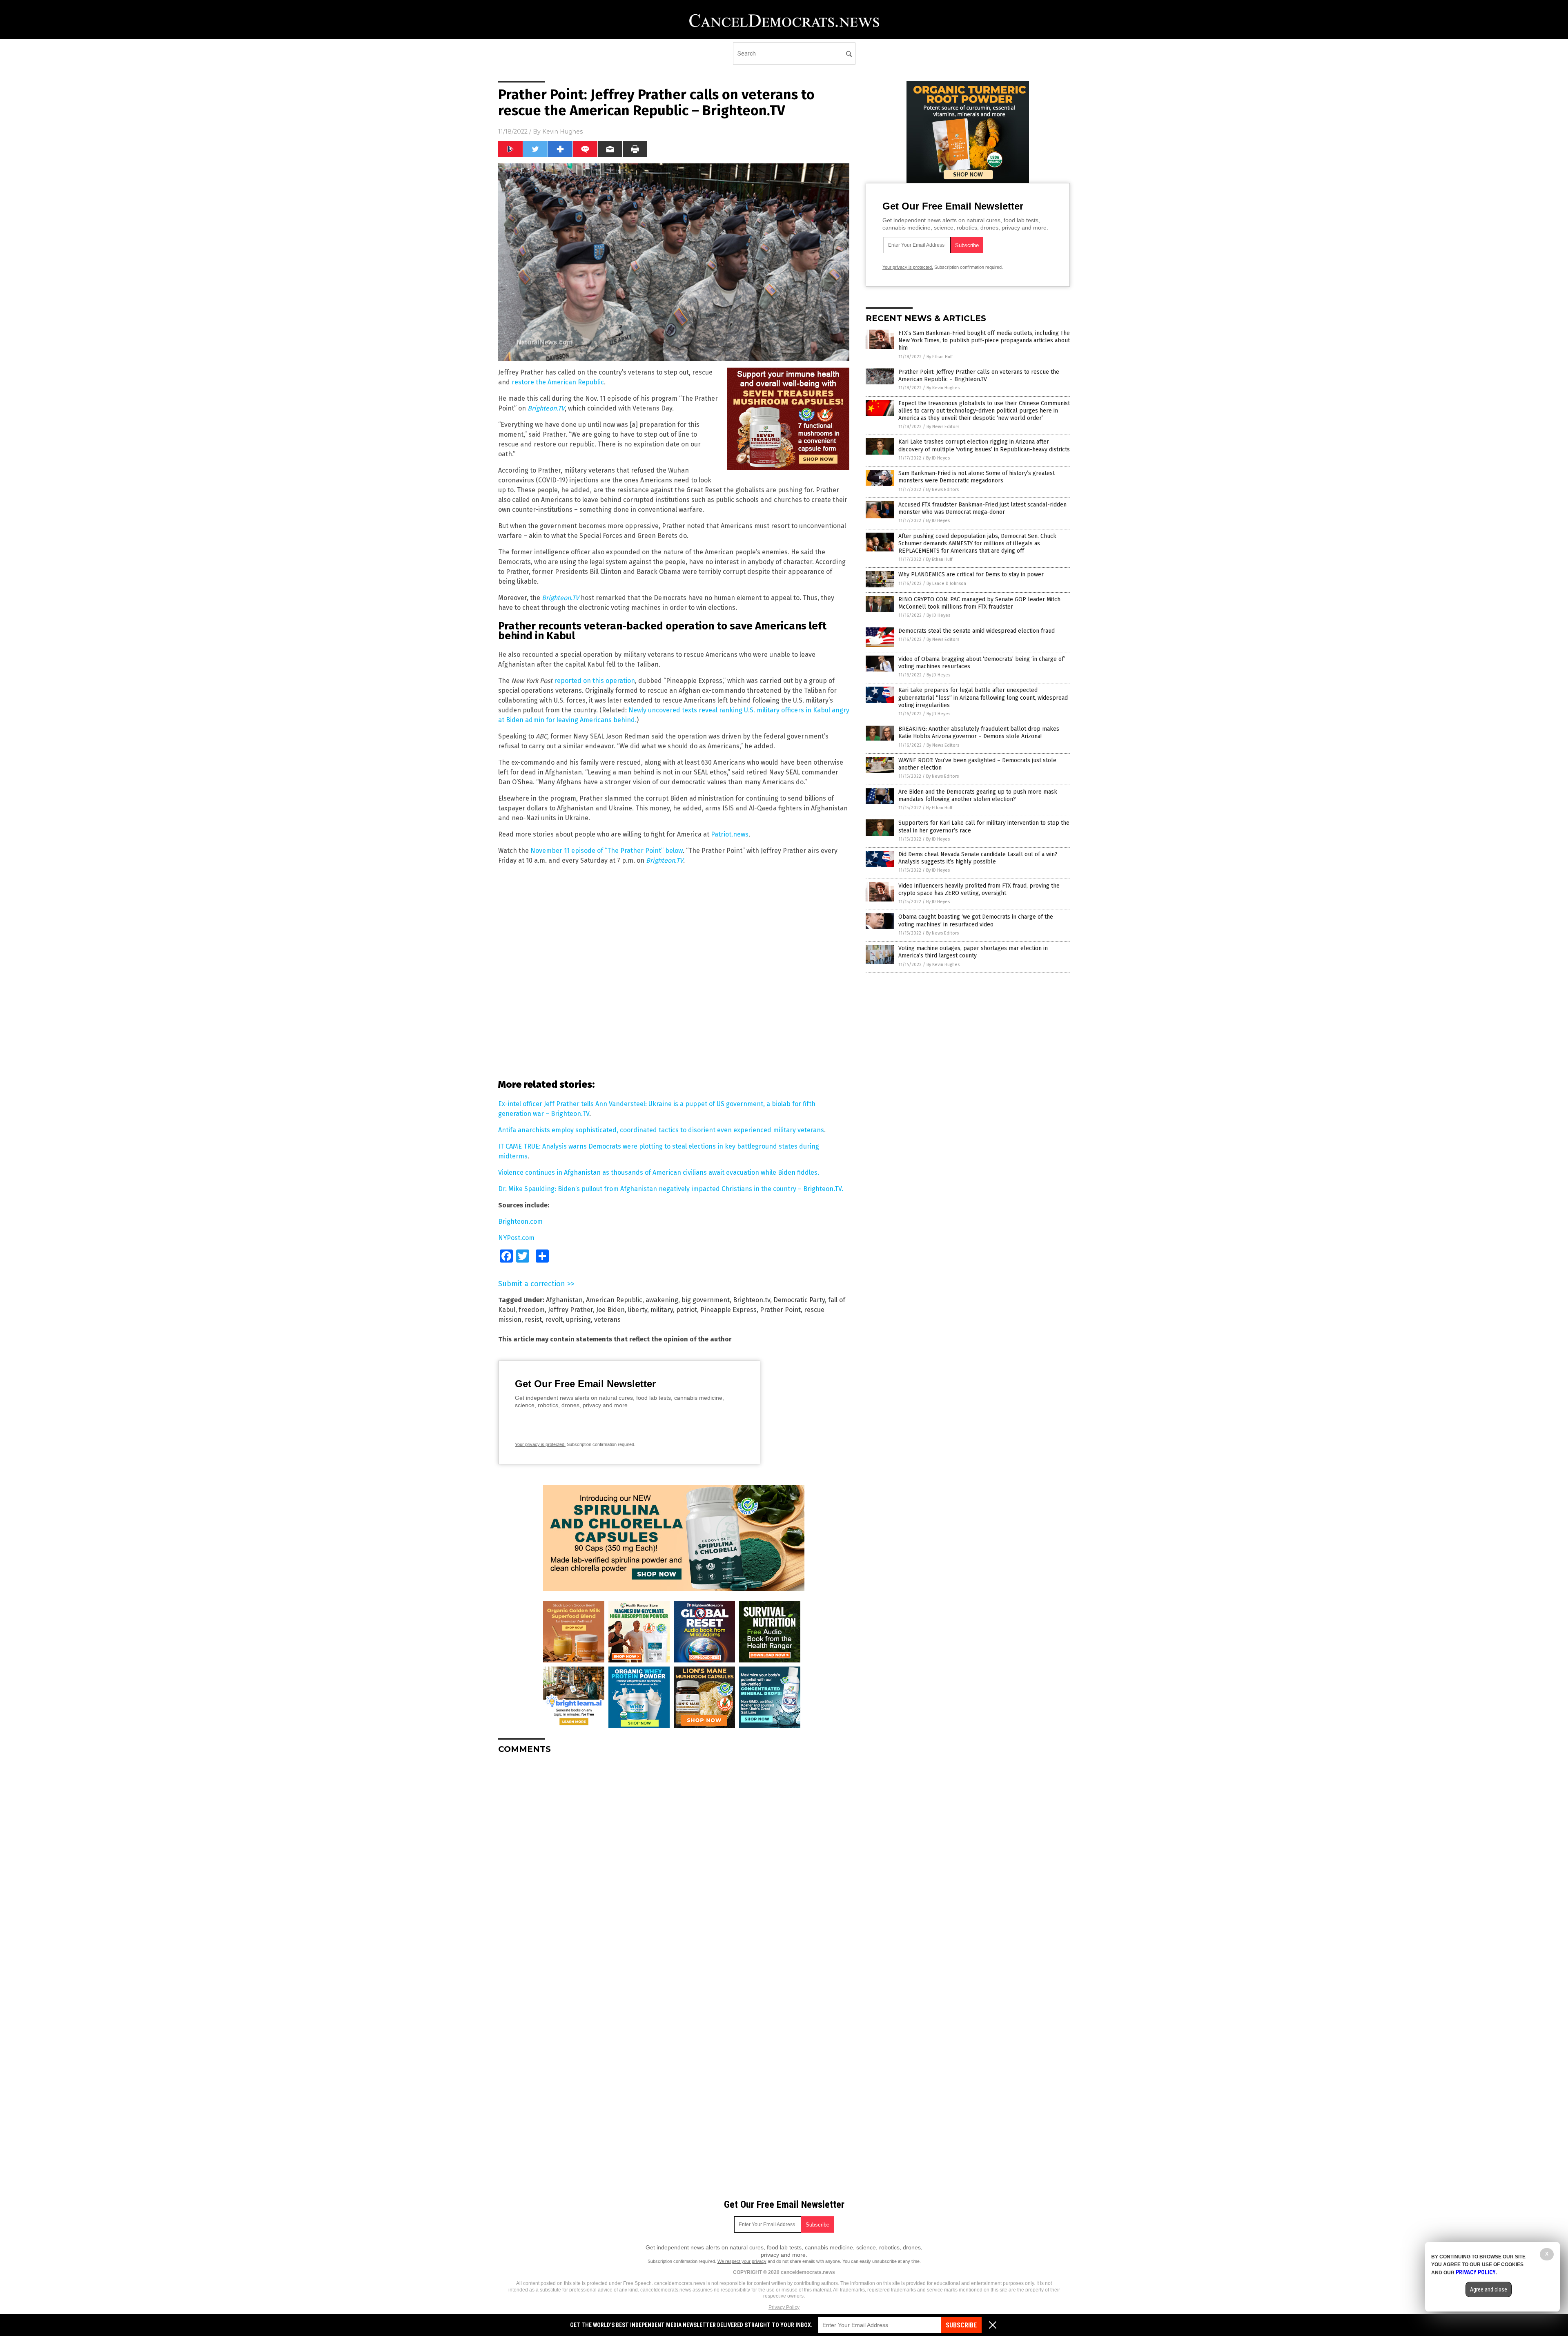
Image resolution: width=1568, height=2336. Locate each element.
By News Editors (943, 427)
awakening (662, 1300)
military (662, 1310)
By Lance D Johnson (946, 583)
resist (533, 1320)
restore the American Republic (558, 382)
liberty (638, 1310)
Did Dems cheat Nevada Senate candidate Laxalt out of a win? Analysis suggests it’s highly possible (978, 858)
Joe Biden (610, 1310)
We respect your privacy (742, 2261)
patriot (687, 1310)
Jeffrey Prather (570, 1310)
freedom (532, 1310)
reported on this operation (595, 681)
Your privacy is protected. (540, 1444)
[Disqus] (674, 1863)
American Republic (614, 1300)
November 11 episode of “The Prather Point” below (607, 851)
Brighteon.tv (752, 1300)
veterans (607, 1320)
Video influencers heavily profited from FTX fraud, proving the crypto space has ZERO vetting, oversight (979, 889)
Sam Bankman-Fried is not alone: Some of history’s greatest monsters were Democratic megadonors (977, 477)
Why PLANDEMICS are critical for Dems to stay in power (971, 575)
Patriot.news (730, 834)
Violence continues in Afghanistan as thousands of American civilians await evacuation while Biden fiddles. (659, 1172)
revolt (554, 1320)
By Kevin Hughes (943, 388)
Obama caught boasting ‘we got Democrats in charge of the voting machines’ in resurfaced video (976, 920)
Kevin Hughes (562, 132)
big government (706, 1300)
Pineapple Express (728, 1310)
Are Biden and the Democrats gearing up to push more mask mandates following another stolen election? (978, 795)
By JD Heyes (938, 458)
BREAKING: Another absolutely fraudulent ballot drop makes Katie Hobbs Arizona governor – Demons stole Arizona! (979, 733)
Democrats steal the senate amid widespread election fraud (977, 631)
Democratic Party (799, 1300)
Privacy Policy (784, 2307)
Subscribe (961, 2325)
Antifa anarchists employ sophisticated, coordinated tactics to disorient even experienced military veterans (661, 1130)
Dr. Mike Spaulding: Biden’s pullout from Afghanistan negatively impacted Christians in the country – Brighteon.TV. (671, 1189)
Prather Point (780, 1310)
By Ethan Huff (940, 357)
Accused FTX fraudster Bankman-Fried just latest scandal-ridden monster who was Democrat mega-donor (982, 508)
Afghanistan (564, 1300)
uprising (578, 1320)
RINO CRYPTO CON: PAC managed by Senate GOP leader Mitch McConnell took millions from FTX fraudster (979, 603)
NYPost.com (516, 1238)
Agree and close (1489, 2289)
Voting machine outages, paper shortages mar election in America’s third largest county (973, 952)
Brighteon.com (520, 1222)
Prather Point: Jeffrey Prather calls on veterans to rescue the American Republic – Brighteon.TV (979, 376)
